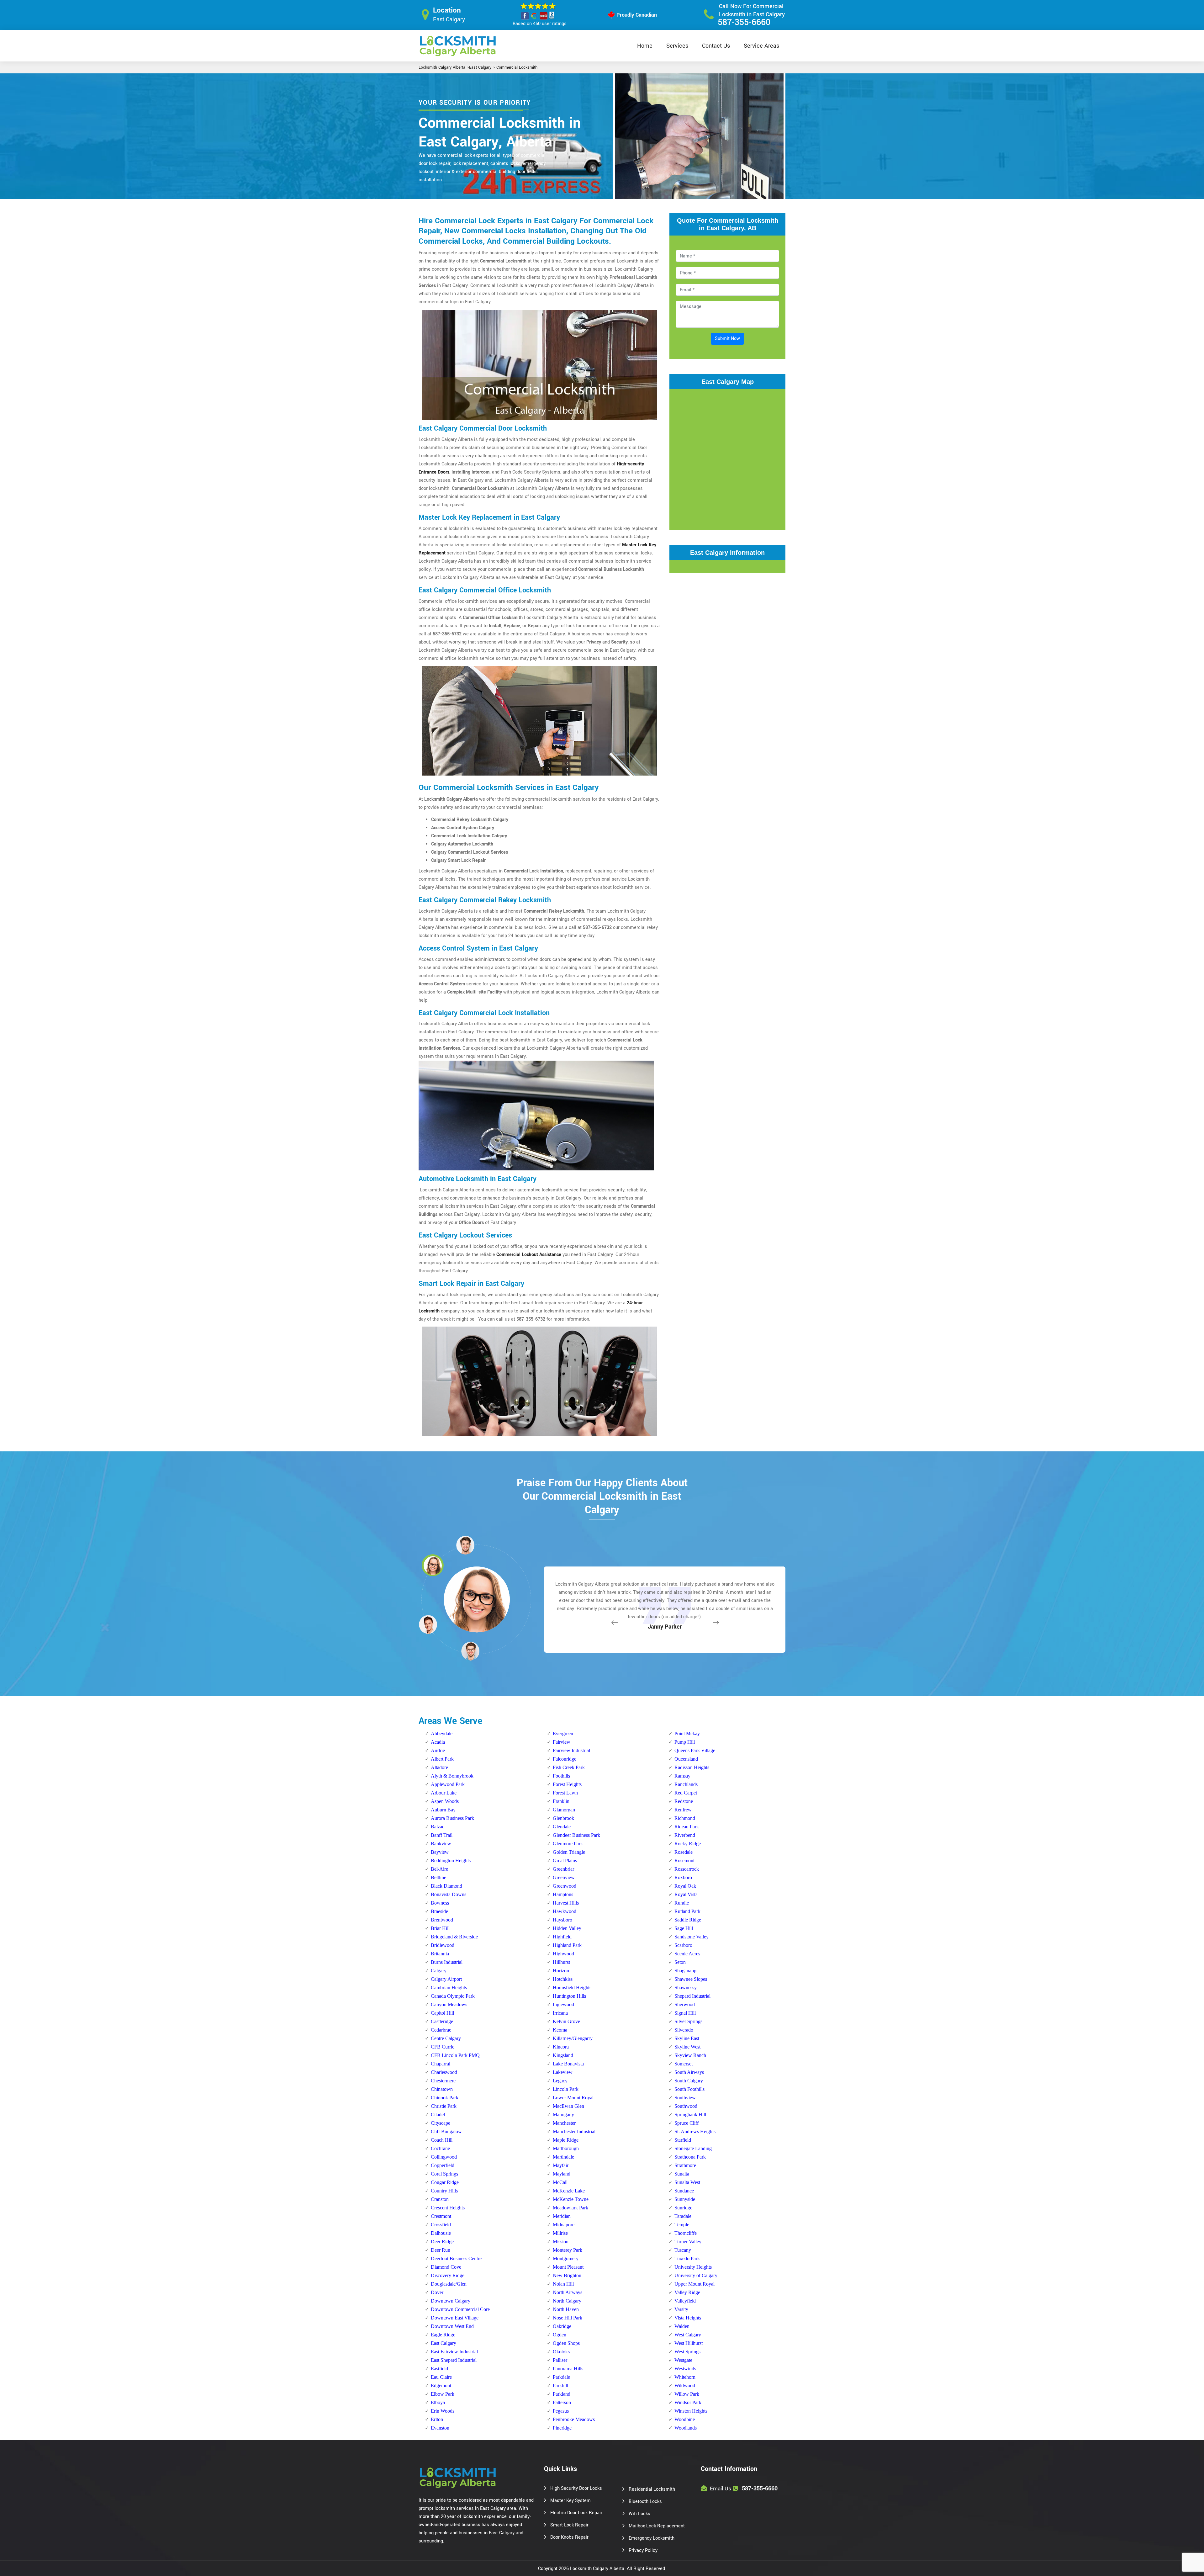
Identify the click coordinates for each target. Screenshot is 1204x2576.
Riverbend (685, 1835)
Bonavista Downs (449, 1894)
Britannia (440, 1954)
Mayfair (561, 2165)
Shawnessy (686, 1988)
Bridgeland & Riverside (454, 1937)
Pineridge (562, 2428)
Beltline (438, 1877)
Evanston (440, 2428)
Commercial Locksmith (517, 67)
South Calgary (689, 2081)
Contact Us (716, 46)
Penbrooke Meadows (574, 2419)
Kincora (561, 2047)
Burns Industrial (447, 1962)
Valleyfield (685, 2301)
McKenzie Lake (569, 2191)
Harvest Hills (566, 1903)
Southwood (686, 2106)
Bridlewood (443, 1945)
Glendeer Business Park (576, 1835)
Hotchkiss (563, 1979)
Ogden (560, 2335)
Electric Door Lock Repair (576, 2513)
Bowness (440, 1903)
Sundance (684, 2191)
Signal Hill (685, 2013)
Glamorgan (564, 1810)
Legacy (560, 2081)
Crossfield (441, 2225)
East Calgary (480, 67)
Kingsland (563, 2055)
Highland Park (567, 1945)
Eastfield (439, 2369)
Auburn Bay (443, 1810)
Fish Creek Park (569, 1767)
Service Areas (761, 46)
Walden (682, 2326)
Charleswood (444, 2072)
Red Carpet (686, 1793)
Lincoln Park (566, 2089)
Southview (685, 2098)
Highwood (563, 1954)
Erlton (437, 2419)
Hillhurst (561, 1962)
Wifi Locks (639, 2514)
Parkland (562, 2394)
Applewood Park (448, 1784)
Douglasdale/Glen (449, 2284)
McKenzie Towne (571, 2199)
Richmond (685, 1818)
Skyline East (687, 2038)
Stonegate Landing (693, 2148)
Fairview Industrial (571, 1750)
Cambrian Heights (449, 1988)
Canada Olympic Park (453, 1996)
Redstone (684, 1801)
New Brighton (567, 2275)
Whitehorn (685, 2377)
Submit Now (727, 339)
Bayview (440, 1852)
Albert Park (442, 1759)
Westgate (683, 2360)
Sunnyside (685, 2199)
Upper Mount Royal (694, 2284)
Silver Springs (688, 2021)
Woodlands (686, 2428)
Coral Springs (444, 2174)
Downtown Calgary (451, 2301)
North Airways (568, 2292)
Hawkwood (565, 1911)
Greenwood (565, 1886)
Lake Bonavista (568, 2064)
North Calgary (567, 2301)
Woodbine (685, 2419)
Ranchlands (686, 1784)
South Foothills (689, 2089)
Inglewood (563, 2004)
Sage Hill (684, 1928)
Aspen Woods (445, 1801)
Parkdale (561, 2377)
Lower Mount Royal (573, 2098)
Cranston (440, 2199)
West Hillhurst (689, 2343)
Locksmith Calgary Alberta (442, 67)
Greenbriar (563, 1869)
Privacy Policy (643, 2550)
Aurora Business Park (452, 1818)
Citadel (438, 2115)
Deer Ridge (442, 2242)
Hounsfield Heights (572, 1988)
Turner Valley (688, 2242)
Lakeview (563, 2072)
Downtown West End (452, 2326)
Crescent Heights (448, 2208)
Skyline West (687, 2047)
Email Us (721, 2489)
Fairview (562, 1742)
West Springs (687, 2352)
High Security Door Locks (576, 2488)
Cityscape (441, 2123)
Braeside (439, 1911)
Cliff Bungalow (446, 2131)
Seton (680, 1962)
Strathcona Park (690, 2157)
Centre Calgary (446, 2038)
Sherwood (685, 2004)
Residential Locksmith (652, 2489)
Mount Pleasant (568, 2267)
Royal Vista (686, 1894)
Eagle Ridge (443, 2335)
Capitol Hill (442, 2013)
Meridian (562, 2216)
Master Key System (570, 2501)
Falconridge (565, 1759)
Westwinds (685, 2369)
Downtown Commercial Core (460, 2309)
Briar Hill (440, 1928)
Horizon (561, 1971)
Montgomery (566, 2258)
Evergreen (563, 1733)
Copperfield (443, 2165)
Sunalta (682, 2174)
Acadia (438, 1742)
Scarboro (683, 1945)
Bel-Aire (439, 1869)
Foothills (561, 1776)
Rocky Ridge (688, 1844)
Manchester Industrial (574, 2131)
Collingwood (444, 2157)
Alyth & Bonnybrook (452, 1776)
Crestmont (441, 2216)
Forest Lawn (565, 1793)
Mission (561, 2242)
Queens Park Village (695, 1750)
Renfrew (683, 1810)
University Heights (693, 2267)
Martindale (563, 2157)
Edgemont (441, 2385)
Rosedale (684, 1852)
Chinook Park (445, 2098)
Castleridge (442, 2021)
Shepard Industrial (692, 1996)
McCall (560, 2182)
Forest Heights (567, 1784)
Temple (682, 2225)
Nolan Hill (563, 2284)
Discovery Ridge (448, 2275)
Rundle (682, 1903)
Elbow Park (443, 2394)
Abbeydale (442, 1733)
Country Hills (444, 2191)
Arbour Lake (444, 1793)
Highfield (562, 1937)
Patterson (562, 2402)
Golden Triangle (569, 1852)
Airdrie (438, 1750)
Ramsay (682, 1776)
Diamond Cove (446, 2267)
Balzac (438, 1827)
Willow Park (687, 2394)
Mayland (562, 2174)
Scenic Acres (687, 1954)
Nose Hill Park (568, 2318)
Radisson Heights (692, 1767)
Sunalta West (687, 2182)
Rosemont (684, 1860)
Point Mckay (687, 1733)
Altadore (439, 1767)
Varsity (681, 2309)
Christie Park (444, 2106)
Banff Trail (442, 1835)
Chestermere (443, 2081)
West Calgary (688, 2335)
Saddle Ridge (688, 1920)
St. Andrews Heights (695, 2131)
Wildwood (685, 2385)
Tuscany (683, 2250)
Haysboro (562, 1920)
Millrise (560, 2233)
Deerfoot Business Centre (456, 2258)
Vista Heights (688, 2318)
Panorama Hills (568, 2369)
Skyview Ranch (690, 2055)
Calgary (439, 1971)
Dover (437, 2292)
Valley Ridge (687, 2292)
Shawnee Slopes (691, 1979)
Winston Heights (691, 2411)
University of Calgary (696, 2275)
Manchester (564, 2123)
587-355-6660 (744, 22)
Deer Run (441, 2250)
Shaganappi (686, 1971)
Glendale (562, 1827)
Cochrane (440, 2148)
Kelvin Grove (566, 2021)
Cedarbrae (441, 2030)
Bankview (441, 1844)
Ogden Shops (566, 2343)
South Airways (689, 2072)
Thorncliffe (686, 2233)
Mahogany (563, 2115)
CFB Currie (443, 2047)
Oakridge (562, 2326)
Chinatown (442, 2089)
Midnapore (564, 2225)
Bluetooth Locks (645, 2502)
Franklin (561, 1801)
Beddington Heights (451, 1860)
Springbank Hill (690, 2115)
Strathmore (685, 2165)
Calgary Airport (446, 1979)
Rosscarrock (687, 1869)
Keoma (560, 2030)
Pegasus (561, 2411)
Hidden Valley (567, 1928)
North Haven (566, 2309)
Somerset (684, 2064)
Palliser (560, 2360)
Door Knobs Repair (569, 2537)
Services (677, 46)
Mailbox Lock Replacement (657, 2526)
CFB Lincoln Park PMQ (455, 2055)
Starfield (683, 2140)
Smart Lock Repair (569, 2525)
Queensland (686, 1759)
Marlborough (566, 2148)
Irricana (560, 2013)
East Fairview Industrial (454, 2352)
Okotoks (561, 2352)
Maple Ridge (566, 2140)
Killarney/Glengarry (573, 2038)
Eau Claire (441, 2377)
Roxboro (683, 1877)
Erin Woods (443, 2411)
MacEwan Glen (568, 2106)
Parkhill (560, 2385)
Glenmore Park (568, 1844)
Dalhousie (441, 2233)
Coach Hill (442, 2140)
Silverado (684, 2030)
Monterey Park (568, 2250)
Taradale (683, 2216)
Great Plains (565, 1860)
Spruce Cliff (686, 2123)
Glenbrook (563, 1818)
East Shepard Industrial (454, 2360)
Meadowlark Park (570, 2208)
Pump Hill (685, 1742)
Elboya (438, 2402)
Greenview (564, 1877)
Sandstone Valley (692, 1937)
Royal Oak (685, 1886)
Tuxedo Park (687, 2258)
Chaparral (441, 2064)
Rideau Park (687, 1827)
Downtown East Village (455, 2318)
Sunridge (683, 2208)
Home (645, 46)
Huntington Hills (569, 1996)
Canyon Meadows (449, 2004)
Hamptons (563, 1894)
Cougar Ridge (445, 2182)
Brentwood (442, 1920)
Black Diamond (446, 1886)
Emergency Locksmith (652, 2538)
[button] (470, 1651)
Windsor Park (688, 2402)
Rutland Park (687, 1911)
